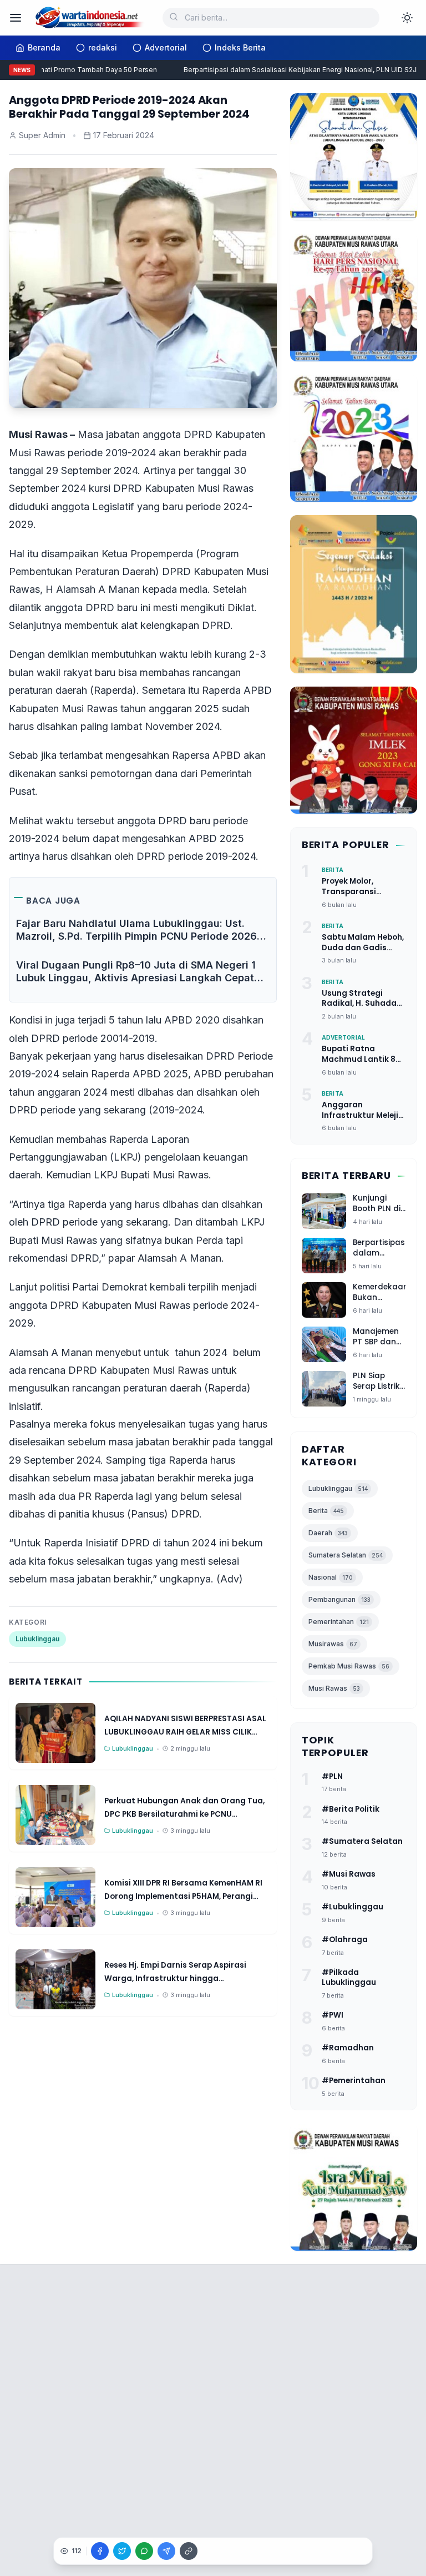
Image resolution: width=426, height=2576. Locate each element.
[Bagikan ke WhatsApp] (144, 2551)
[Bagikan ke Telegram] (166, 2551)
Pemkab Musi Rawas (349, 1666)
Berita (326, 1511)
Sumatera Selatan (346, 1555)
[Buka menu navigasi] (16, 18)
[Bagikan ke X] (122, 2551)
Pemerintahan (339, 1622)
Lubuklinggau (37, 1639)
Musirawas (333, 1644)
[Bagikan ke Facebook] (100, 2551)
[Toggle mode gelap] (407, 18)
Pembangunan (339, 1599)
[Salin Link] (189, 2551)
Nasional (331, 1577)
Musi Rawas (334, 1688)
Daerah (328, 1533)
